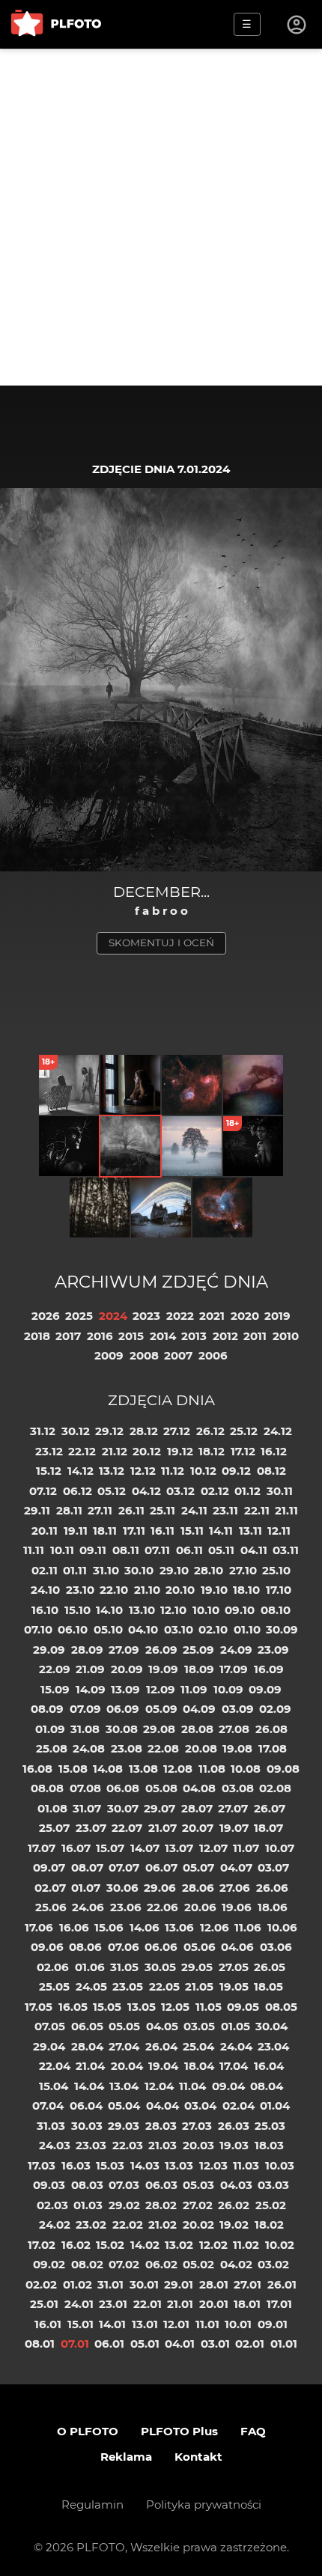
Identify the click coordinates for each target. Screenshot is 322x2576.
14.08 (108, 1769)
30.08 (122, 1729)
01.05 (236, 2026)
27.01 (247, 2284)
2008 (144, 1355)
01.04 (275, 2105)
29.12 (109, 1431)
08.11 (126, 1550)
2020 (245, 1316)
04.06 (237, 1947)
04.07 (236, 1867)
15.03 (110, 2165)
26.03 (234, 2126)
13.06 (179, 1927)
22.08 (163, 1748)
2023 (146, 1316)
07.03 (124, 2185)
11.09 (194, 1689)
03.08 (238, 1788)
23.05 (128, 1986)
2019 (277, 1316)
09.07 (49, 1867)
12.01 (176, 2324)
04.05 (162, 2026)
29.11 (37, 1510)
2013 (194, 1336)
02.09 (275, 1709)
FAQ (253, 2431)
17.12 (243, 1451)
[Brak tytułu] (253, 1085)
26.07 (270, 1808)
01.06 (90, 1967)
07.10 (38, 1629)
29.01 (179, 2284)
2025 (79, 1316)
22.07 (127, 1828)
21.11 (286, 1510)
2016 (100, 1336)
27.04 (124, 2046)
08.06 (85, 1947)
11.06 (248, 1927)
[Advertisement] (161, 217)
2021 (212, 1316)
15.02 (110, 2245)
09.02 (49, 2264)
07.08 (85, 1788)
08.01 (40, 2344)
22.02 (128, 2225)
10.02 (280, 2245)
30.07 (123, 1808)
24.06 (88, 1907)
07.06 (124, 1947)
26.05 (270, 1967)
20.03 (198, 2145)
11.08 (212, 1769)
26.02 (234, 2205)
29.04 (49, 2046)
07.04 (48, 2105)
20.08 (201, 1748)
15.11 (192, 1531)
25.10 (276, 1570)
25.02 (271, 2205)
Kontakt (198, 2457)
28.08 (197, 1729)
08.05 (281, 2007)
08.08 (47, 1788)
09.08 (283, 1769)
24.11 (194, 1510)
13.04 (124, 2086)
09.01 (273, 2324)
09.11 (93, 1550)
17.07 (42, 1848)
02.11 (45, 1570)
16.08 (37, 1769)
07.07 (124, 1867)
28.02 (161, 2205)
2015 (131, 1336)
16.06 (74, 1927)
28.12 (144, 1431)
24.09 (236, 1650)
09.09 (265, 1689)
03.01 (215, 2344)
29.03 (124, 2126)
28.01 (214, 2284)
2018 (37, 1336)
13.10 (142, 1610)
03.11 (286, 1550)
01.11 (75, 1570)
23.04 (273, 2046)
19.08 (237, 1748)
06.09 (123, 1709)
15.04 (54, 2086)
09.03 (49, 2185)
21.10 (147, 1590)
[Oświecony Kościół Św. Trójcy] (161, 1208)
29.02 (124, 2205)
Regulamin (92, 2505)
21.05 (199, 1986)
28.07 (197, 1808)
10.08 (246, 1769)
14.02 (145, 2245)
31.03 (51, 2126)
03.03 (273, 2185)
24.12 (278, 1431)
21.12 (115, 1451)
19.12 (180, 1451)
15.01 (80, 2324)
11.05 (209, 2007)
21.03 (162, 2145)
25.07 (54, 1828)
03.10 (179, 1629)
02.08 (275, 1788)
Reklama (126, 2457)
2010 (286, 1336)
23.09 (273, 1650)
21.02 (162, 2225)
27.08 (234, 1729)
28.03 (161, 2126)
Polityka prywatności (204, 2505)
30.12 (76, 1431)
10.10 (206, 1610)
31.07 (87, 1808)
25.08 (52, 1748)
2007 (178, 1355)
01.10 (247, 1629)
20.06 (200, 1907)
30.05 (160, 1967)
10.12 (203, 1471)
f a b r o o (161, 911)
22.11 (257, 1510)
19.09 (163, 1669)
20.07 (198, 1828)
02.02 (41, 2284)
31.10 (106, 1570)
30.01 (144, 2284)
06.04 (86, 2105)
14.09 (91, 1689)
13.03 (179, 2165)
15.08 (73, 1769)
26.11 (131, 1510)
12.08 (178, 1769)
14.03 (145, 2165)
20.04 (127, 2066)
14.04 (89, 2086)
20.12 (147, 1451)
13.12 (112, 1471)
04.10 (143, 1629)
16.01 (48, 2324)
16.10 (45, 1610)
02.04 (239, 2105)
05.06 (200, 1947)
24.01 (79, 2304)
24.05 (91, 1986)
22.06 (162, 1907)
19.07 (234, 1828)
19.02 (234, 2225)
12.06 (215, 1927)
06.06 (161, 1947)
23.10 (80, 1590)
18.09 (199, 1669)
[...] (100, 1208)
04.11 (254, 1550)
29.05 (197, 1967)
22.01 (148, 2304)
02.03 (52, 2205)
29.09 (49, 1650)
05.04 (124, 2105)
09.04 (228, 2086)
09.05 (243, 2007)
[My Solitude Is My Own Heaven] (130, 1085)
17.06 (39, 1927)
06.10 (73, 1629)
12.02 (213, 2245)
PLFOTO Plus (179, 2431)
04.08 (199, 1788)
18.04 (199, 2066)
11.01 (207, 2324)
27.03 (197, 2126)
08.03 (87, 2185)
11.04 (192, 2086)
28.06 (198, 1888)
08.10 (276, 1610)
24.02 (55, 2225)
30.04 (271, 2026)
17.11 (134, 1531)
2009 (109, 1355)
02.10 (213, 1629)
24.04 (236, 2046)
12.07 (213, 1848)
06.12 (78, 1491)
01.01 (284, 2344)
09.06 (47, 1947)
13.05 (142, 2007)
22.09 (55, 1669)
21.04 (90, 2066)
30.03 (87, 2126)
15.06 (109, 1927)
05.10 (108, 1629)
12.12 (143, 1471)
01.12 (247, 1491)
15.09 (55, 1689)
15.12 (49, 1471)
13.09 (125, 1689)
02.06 (53, 1967)
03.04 (200, 2105)
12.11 (279, 1531)
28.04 (87, 2046)
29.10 (174, 1570)
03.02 (273, 2264)
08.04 (267, 2086)
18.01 (247, 2304)
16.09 (269, 1669)
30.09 (282, 1629)
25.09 (198, 1650)
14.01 (112, 2324)
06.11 (189, 1550)
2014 (163, 1336)
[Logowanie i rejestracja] (297, 25)
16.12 (274, 1451)
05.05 (124, 2026)
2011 (255, 1336)
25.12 (244, 1431)
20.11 (45, 1531)
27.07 (233, 1808)
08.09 (47, 1709)
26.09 (161, 1650)
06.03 (161, 2185)
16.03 (76, 2165)
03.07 (273, 1867)
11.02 (246, 2245)
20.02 (198, 2225)
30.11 (280, 1491)
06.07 (161, 1867)
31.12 (43, 1431)
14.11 (221, 1531)
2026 (46, 1316)
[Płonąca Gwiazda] (192, 1085)
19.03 (234, 2145)
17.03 (42, 2165)
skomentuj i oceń (161, 943)
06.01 (109, 2344)
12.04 (159, 2086)
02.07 (50, 1888)
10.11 (62, 1550)
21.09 (90, 1669)
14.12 (80, 1471)
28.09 (87, 1650)
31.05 (124, 1967)
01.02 (78, 2284)
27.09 (124, 1650)
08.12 (271, 1471)
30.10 (139, 1570)
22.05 (164, 1986)
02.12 (215, 1491)
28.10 (209, 1570)
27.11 (100, 1510)
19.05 (234, 1986)
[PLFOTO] (56, 24)
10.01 (238, 2324)
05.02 (198, 2264)
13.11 (250, 1531)
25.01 (44, 2304)
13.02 (179, 2245)
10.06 (282, 1927)
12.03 (213, 2165)
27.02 (198, 2205)
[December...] (130, 1146)
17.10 (279, 1590)
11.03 (246, 2165)
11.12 (173, 1471)
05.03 (198, 2185)
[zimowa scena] (192, 1146)
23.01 (113, 2304)
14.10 (109, 1610)
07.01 (75, 2344)
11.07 (246, 1848)
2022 (180, 1316)
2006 (213, 1355)
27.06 (235, 1888)
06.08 (123, 1788)
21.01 (180, 2304)
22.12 (82, 1451)
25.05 (54, 1986)
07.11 (157, 1550)
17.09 (234, 1669)
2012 (225, 1336)
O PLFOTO (88, 2431)
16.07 (76, 1848)
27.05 (234, 1967)
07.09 (85, 1709)
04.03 (236, 2185)
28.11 (69, 1510)
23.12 (49, 1451)
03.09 (238, 1709)
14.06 (145, 1927)
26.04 (161, 2046)
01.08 (52, 1808)
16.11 (162, 1531)
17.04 (234, 2066)
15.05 (107, 2007)
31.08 (85, 1729)
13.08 (143, 1769)
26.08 (271, 1729)
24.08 (89, 1748)
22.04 (55, 2066)
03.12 (180, 1491)
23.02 (91, 2225)
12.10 (173, 1610)
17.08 (273, 1748)
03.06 (276, 1947)
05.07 (198, 1867)
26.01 (282, 2284)
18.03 (269, 2145)
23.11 (225, 1510)
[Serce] (222, 1208)
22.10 (114, 1590)
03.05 (199, 2026)
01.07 (86, 1888)
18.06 (273, 1907)
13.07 (179, 1848)
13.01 (145, 2324)
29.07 (160, 1808)
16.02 (76, 2245)
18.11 (105, 1531)
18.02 (269, 2225)
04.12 (146, 1491)
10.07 (280, 1848)
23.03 (91, 2145)
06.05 (87, 2026)
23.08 (127, 1748)
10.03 (280, 2165)
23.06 (126, 1907)
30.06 (122, 1888)
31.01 (110, 2284)
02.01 (250, 2344)
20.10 (180, 1590)
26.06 (272, 1888)
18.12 (212, 1451)
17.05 (39, 2007)
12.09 (161, 1689)
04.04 (162, 2105)
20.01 (214, 2304)
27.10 (243, 1570)
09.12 (236, 1471)
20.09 (127, 1669)
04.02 (236, 2264)
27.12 (177, 1431)
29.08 (159, 1729)
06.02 (161, 2264)
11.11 (34, 1550)
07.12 (43, 1491)
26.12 (210, 1431)
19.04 (163, 2066)
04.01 (180, 2344)
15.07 (110, 1848)
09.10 (240, 1610)
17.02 (42, 2245)
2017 (68, 1336)
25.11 (162, 1510)
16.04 (269, 2066)
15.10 (78, 1610)
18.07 (268, 1828)
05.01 (145, 2344)
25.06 (51, 1907)
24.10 (45, 1590)
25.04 (198, 2046)
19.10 (214, 1590)
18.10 (246, 1590)
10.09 (228, 1689)
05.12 (112, 1491)
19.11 (76, 1531)
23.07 (91, 1828)
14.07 (145, 1848)
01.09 (50, 1729)
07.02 (124, 2264)
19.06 (237, 1907)
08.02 (87, 2264)
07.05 (50, 2026)
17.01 (279, 2304)
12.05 (175, 2007)
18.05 (268, 1986)
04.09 (199, 1709)
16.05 (73, 2007)
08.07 (87, 1867)
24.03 (55, 2145)
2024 (113, 1316)
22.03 (128, 2145)
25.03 (270, 2126)
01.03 (88, 2205)
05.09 (161, 1709)
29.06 (160, 1888)
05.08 (161, 1788)
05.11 (221, 1550)
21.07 (162, 1828)
